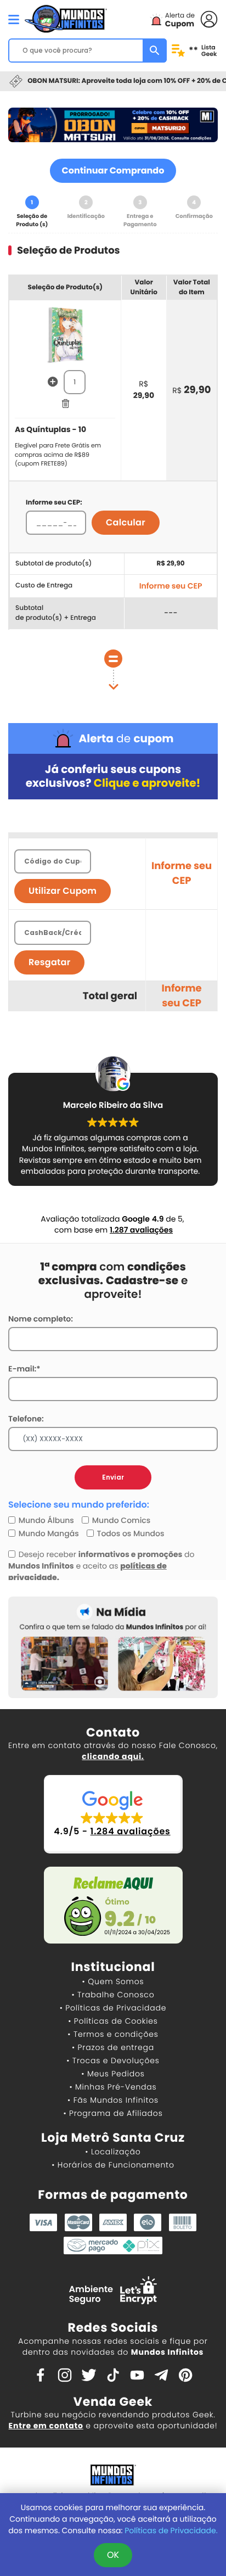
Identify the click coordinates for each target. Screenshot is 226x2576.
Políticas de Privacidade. (171, 2530)
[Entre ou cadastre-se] (209, 18)
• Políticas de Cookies (113, 2021)
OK (113, 2555)
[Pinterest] (185, 2374)
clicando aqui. (113, 1756)
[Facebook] (41, 2374)
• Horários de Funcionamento (113, 2165)
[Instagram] (65, 2374)
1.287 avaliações (141, 1230)
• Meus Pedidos (113, 2074)
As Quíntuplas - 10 (50, 429)
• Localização (113, 2152)
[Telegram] (161, 2374)
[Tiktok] (113, 2374)
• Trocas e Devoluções (113, 2060)
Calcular (126, 522)
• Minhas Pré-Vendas (113, 2087)
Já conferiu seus (113, 776)
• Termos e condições (113, 2034)
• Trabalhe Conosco (113, 1995)
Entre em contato (46, 2426)
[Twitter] (89, 2374)
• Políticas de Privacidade (113, 2008)
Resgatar (49, 962)
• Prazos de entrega (113, 2047)
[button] (113, 1814)
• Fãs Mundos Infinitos (113, 2100)
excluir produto (65, 404)
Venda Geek (113, 2402)
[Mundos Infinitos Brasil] (66, 18)
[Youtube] (137, 2374)
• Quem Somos (113, 1981)
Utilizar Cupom (63, 891)
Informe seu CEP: (54, 503)
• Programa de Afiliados (113, 2113)
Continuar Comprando (113, 170)
